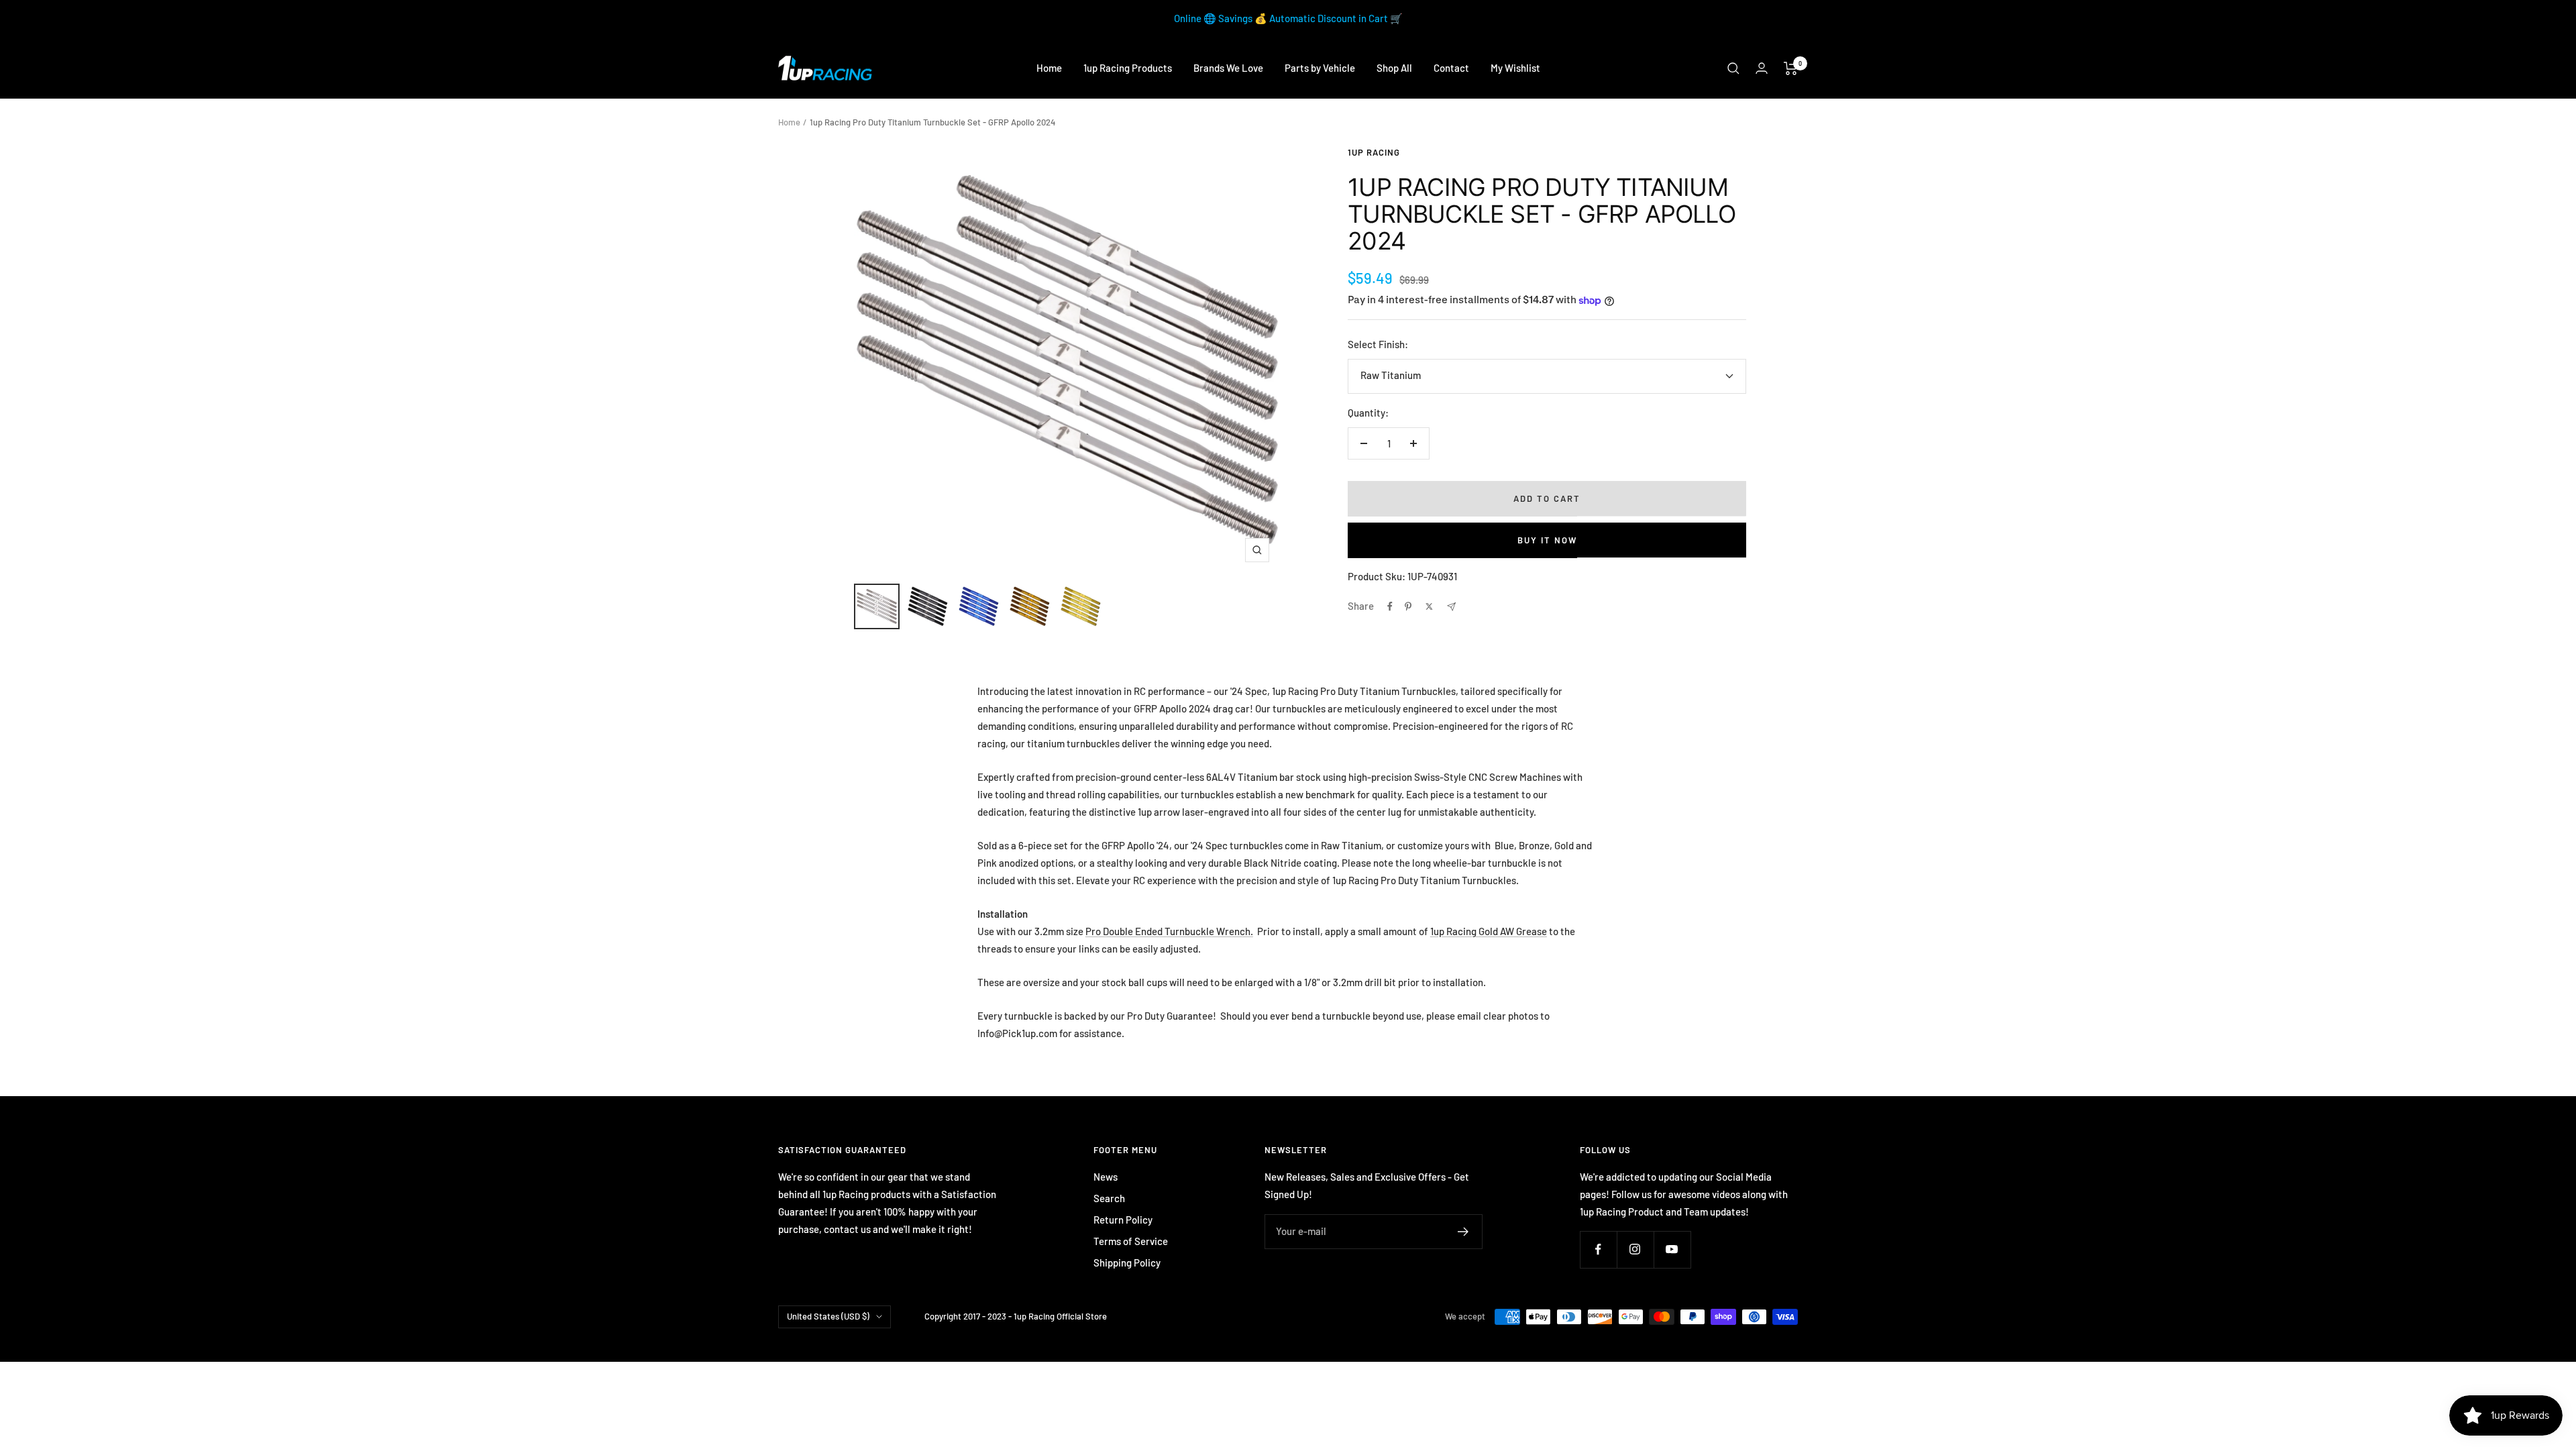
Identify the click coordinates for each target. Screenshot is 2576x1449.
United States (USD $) (828, 1316)
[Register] (1463, 1232)
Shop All (1394, 68)
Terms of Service (1131, 1241)
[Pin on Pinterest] (1408, 606)
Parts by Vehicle (1320, 68)
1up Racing (1374, 152)
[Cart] (1791, 68)
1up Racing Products (1128, 68)
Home (1049, 68)
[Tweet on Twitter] (1429, 606)
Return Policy (1123, 1220)
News (1106, 1177)
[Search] (1733, 68)
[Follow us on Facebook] (1598, 1249)
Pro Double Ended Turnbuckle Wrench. (1169, 931)
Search (1109, 1198)
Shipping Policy (1127, 1263)
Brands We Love (1228, 68)
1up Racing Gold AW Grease (1489, 931)
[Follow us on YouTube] (1672, 1249)
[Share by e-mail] (1451, 607)
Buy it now (1547, 540)
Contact (1451, 68)
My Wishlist (1515, 68)
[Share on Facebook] (1390, 606)
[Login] (1762, 68)
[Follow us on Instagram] (1635, 1249)
